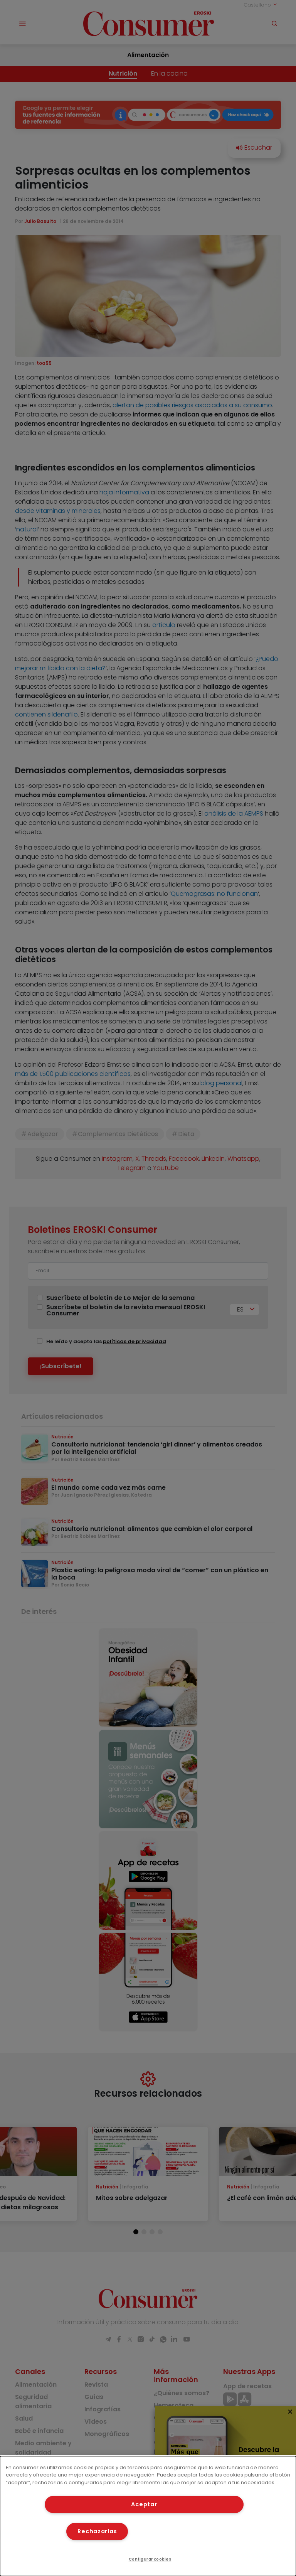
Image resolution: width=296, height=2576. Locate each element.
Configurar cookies (150, 2559)
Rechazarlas (97, 2531)
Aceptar (144, 2504)
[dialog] (148, 2516)
